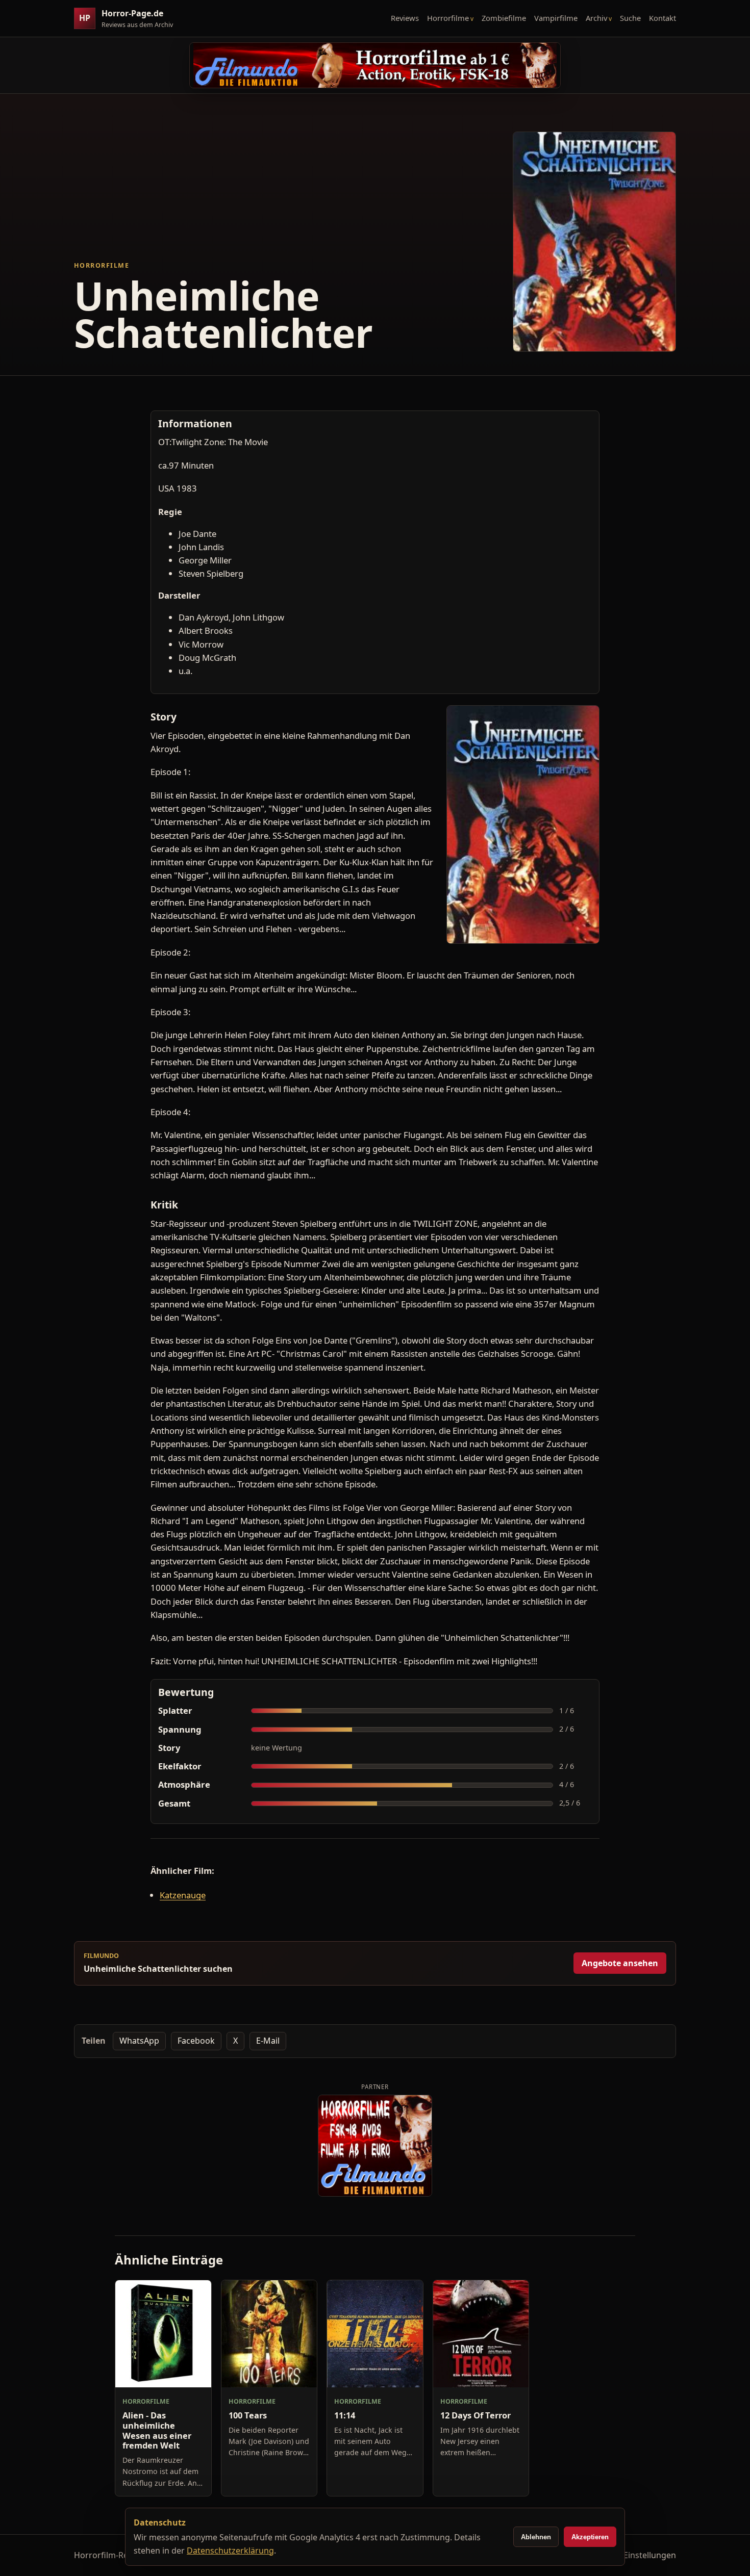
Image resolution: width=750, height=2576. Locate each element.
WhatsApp (139, 2041)
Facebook (196, 2041)
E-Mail (268, 2041)
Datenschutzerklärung (230, 2551)
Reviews (405, 18)
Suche (630, 18)
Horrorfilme (448, 18)
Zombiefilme (504, 18)
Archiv (596, 18)
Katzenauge (183, 1895)
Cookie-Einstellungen (635, 2555)
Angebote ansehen (620, 1963)
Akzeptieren (590, 2537)
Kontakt (662, 18)
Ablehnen (536, 2537)
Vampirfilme (556, 18)
